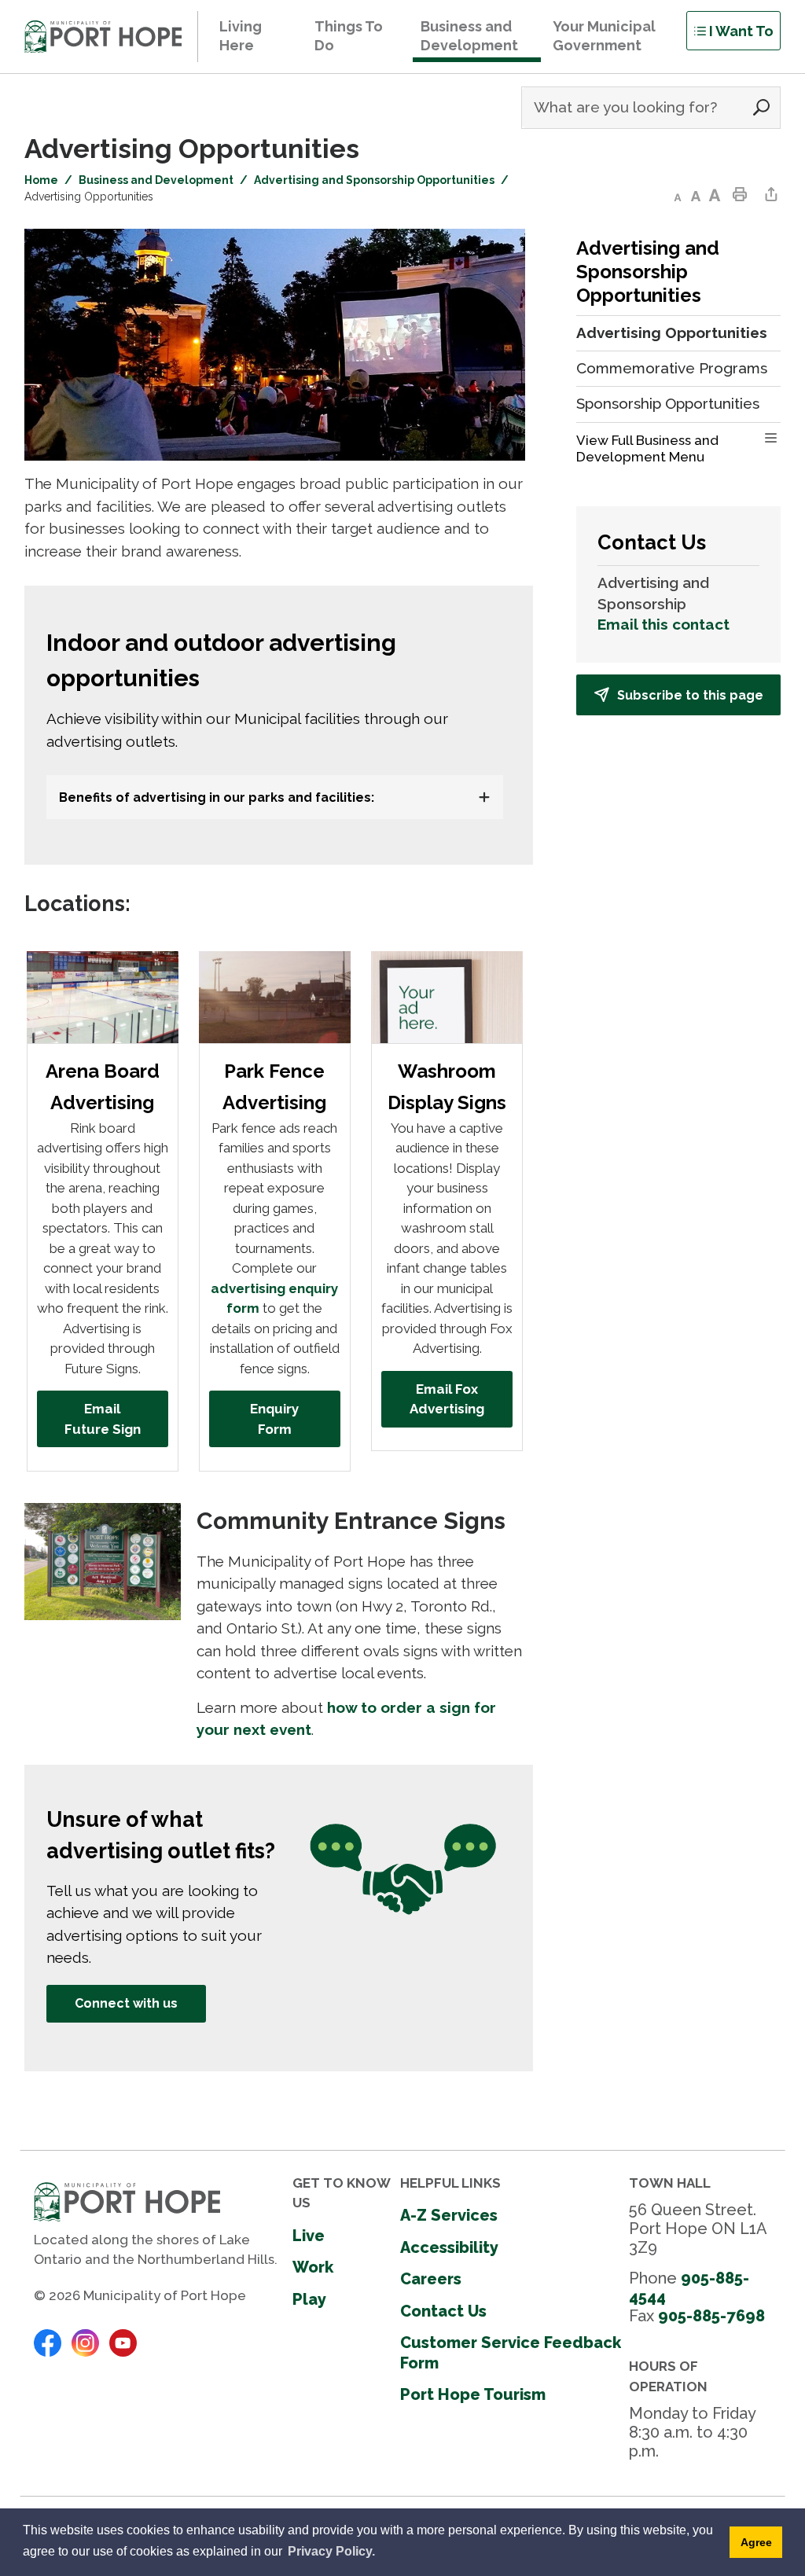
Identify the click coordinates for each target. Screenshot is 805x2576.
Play (309, 2299)
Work (313, 2267)
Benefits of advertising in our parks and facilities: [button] (218, 797)
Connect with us (126, 2003)
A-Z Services (449, 2215)
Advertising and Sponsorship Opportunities (374, 180)
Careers (431, 2279)
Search (761, 108)
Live (309, 2236)
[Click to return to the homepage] (103, 37)
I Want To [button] (741, 31)
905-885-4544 (689, 2288)
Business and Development (156, 180)
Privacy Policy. (331, 2551)
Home (41, 180)
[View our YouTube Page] (123, 2342)
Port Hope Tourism (473, 2394)
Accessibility (449, 2247)
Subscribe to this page (690, 695)
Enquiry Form (274, 1419)
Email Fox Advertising (447, 1399)
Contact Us (443, 2311)
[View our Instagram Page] (85, 2342)
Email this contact (663, 624)
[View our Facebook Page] (48, 2342)
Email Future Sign (103, 1419)
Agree (756, 2542)
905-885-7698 (711, 2316)
